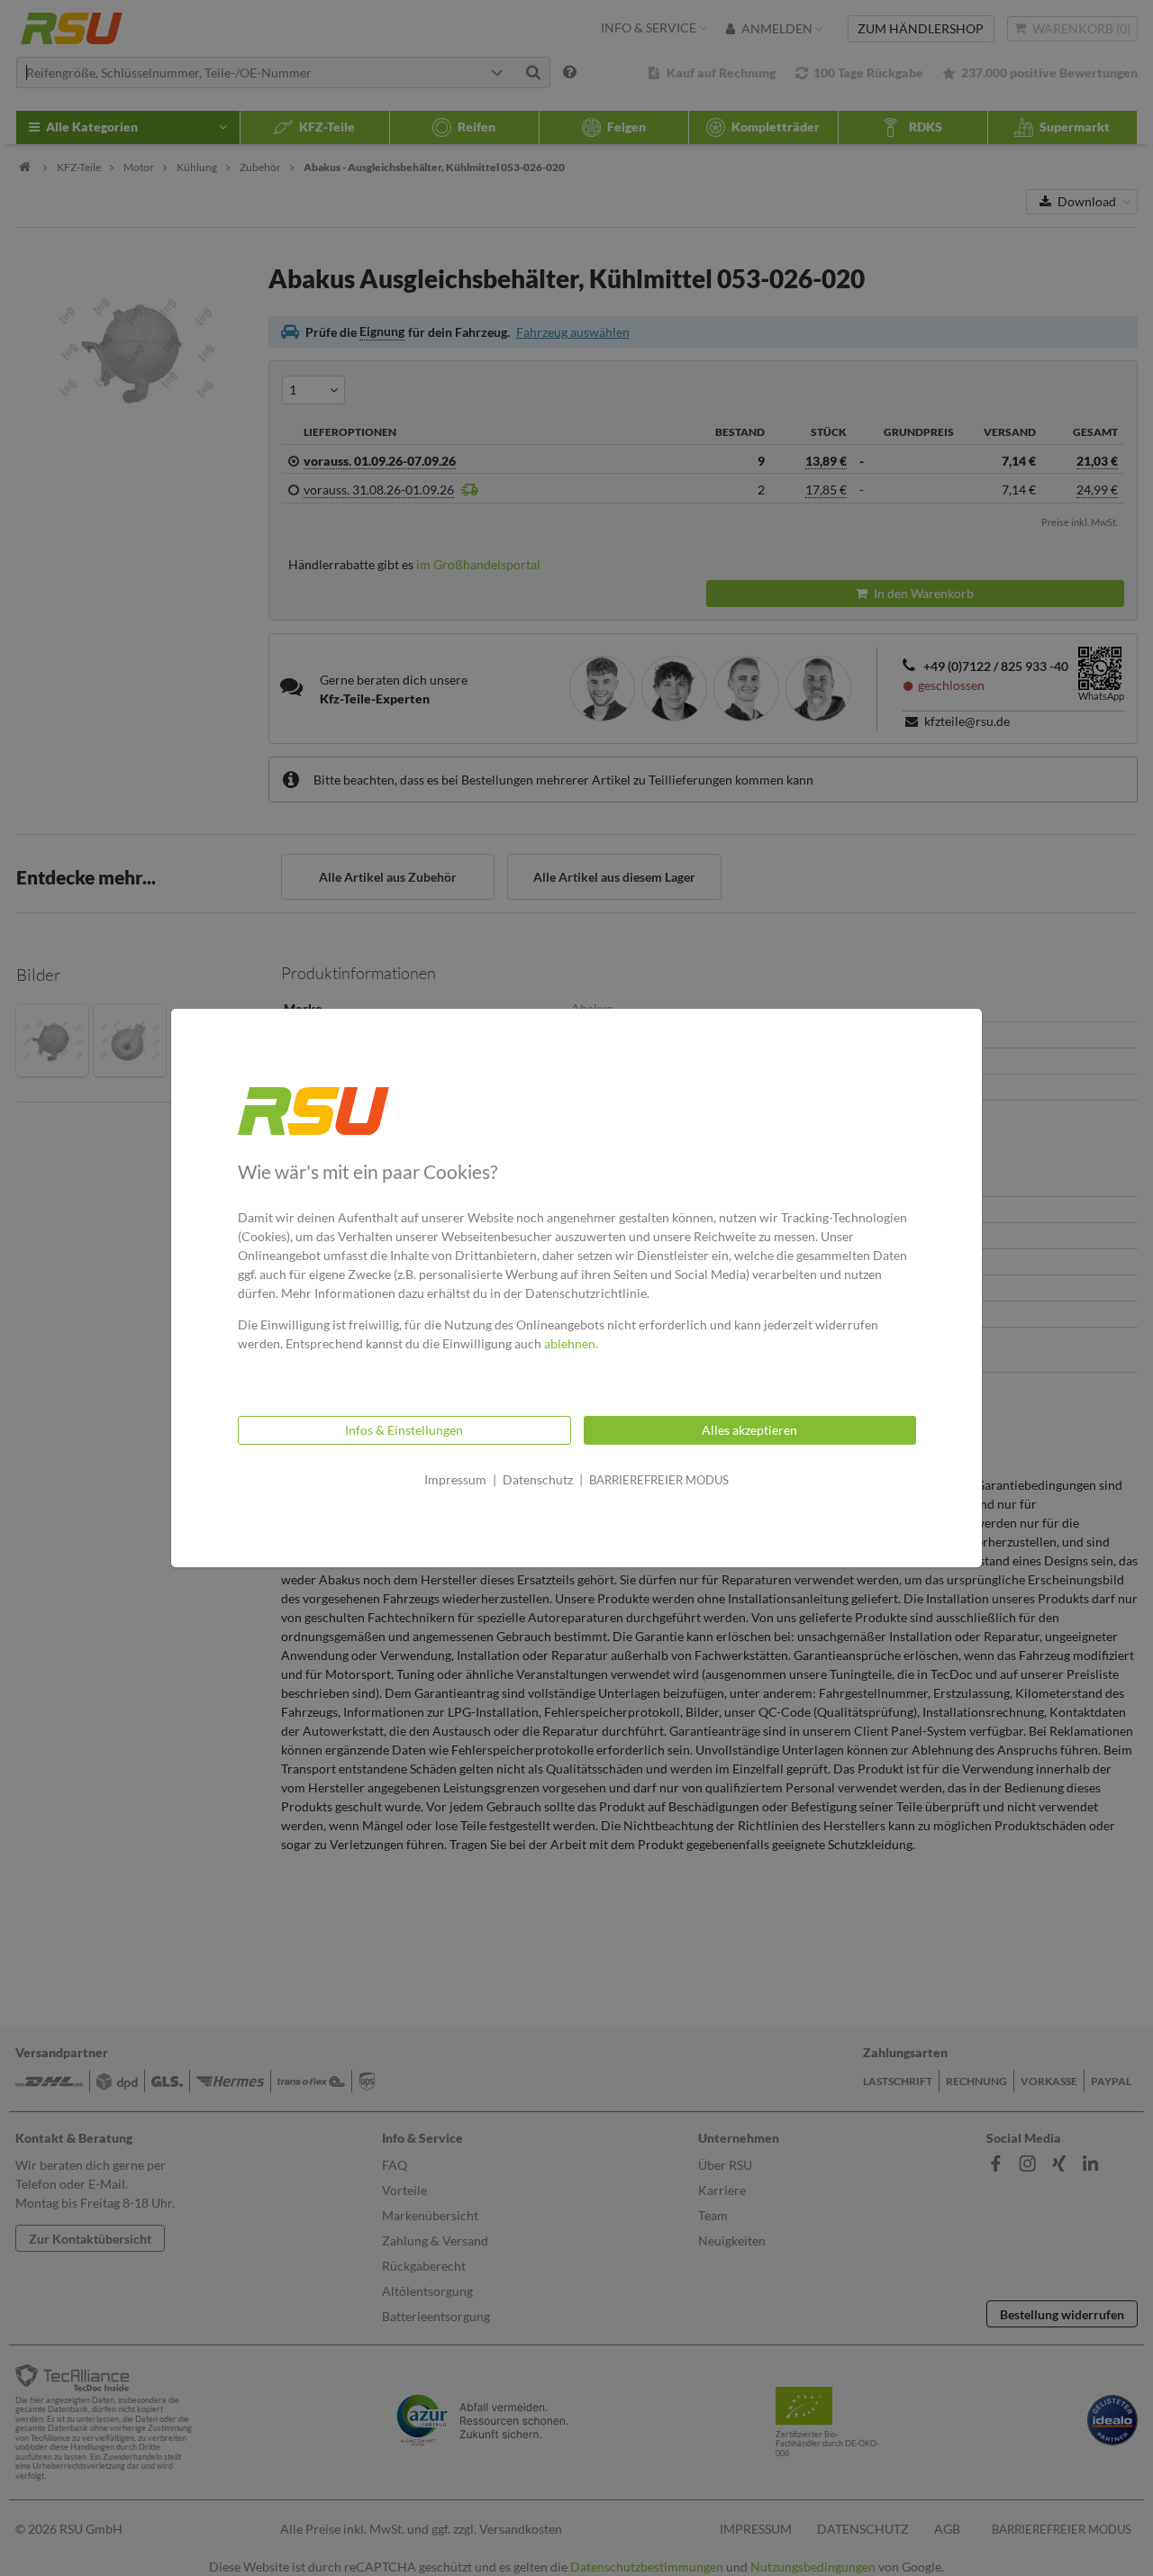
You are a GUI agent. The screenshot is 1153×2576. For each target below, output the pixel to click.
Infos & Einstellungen (404, 1430)
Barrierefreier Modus (659, 1480)
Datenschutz (538, 1479)
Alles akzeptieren (749, 1430)
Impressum (455, 1479)
